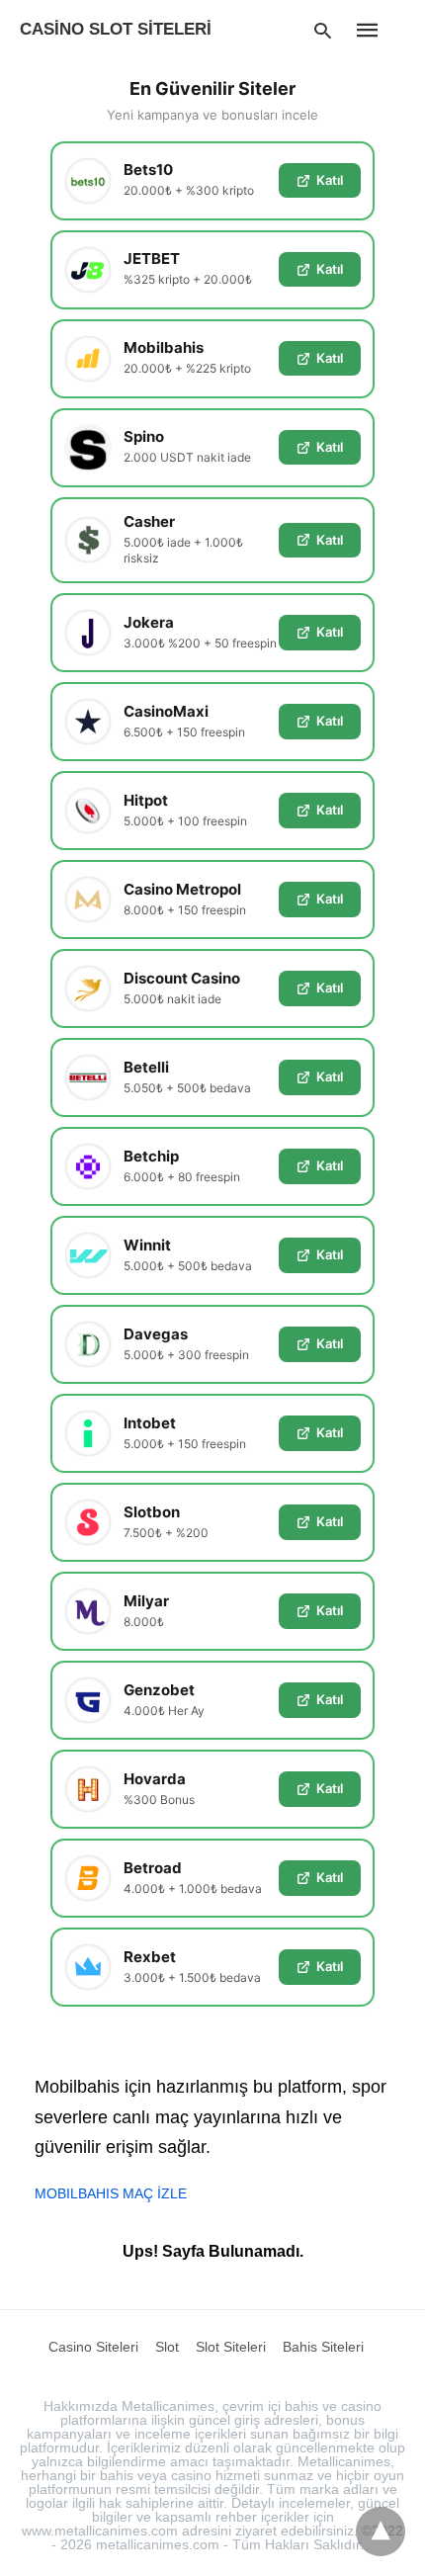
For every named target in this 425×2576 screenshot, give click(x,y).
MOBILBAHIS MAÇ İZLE (111, 2193)
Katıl (330, 180)
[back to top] (381, 2532)
